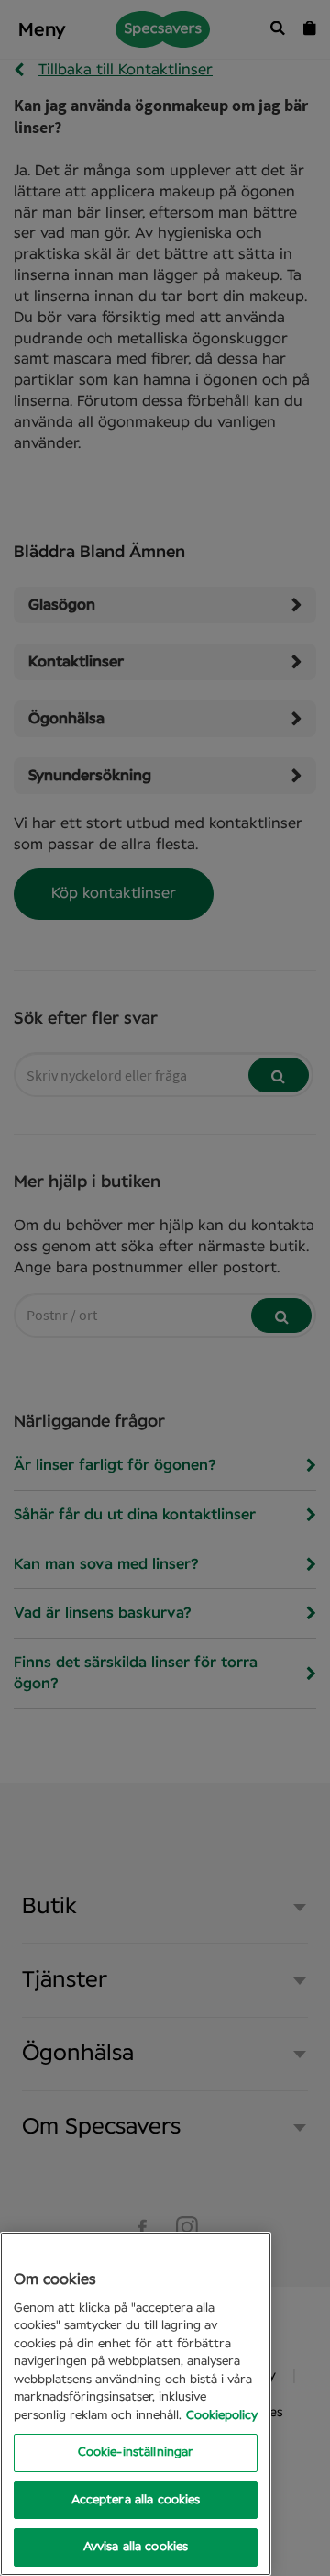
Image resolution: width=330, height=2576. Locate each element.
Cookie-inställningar (136, 2453)
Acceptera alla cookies (136, 2500)
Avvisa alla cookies (136, 2547)
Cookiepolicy (222, 2416)
